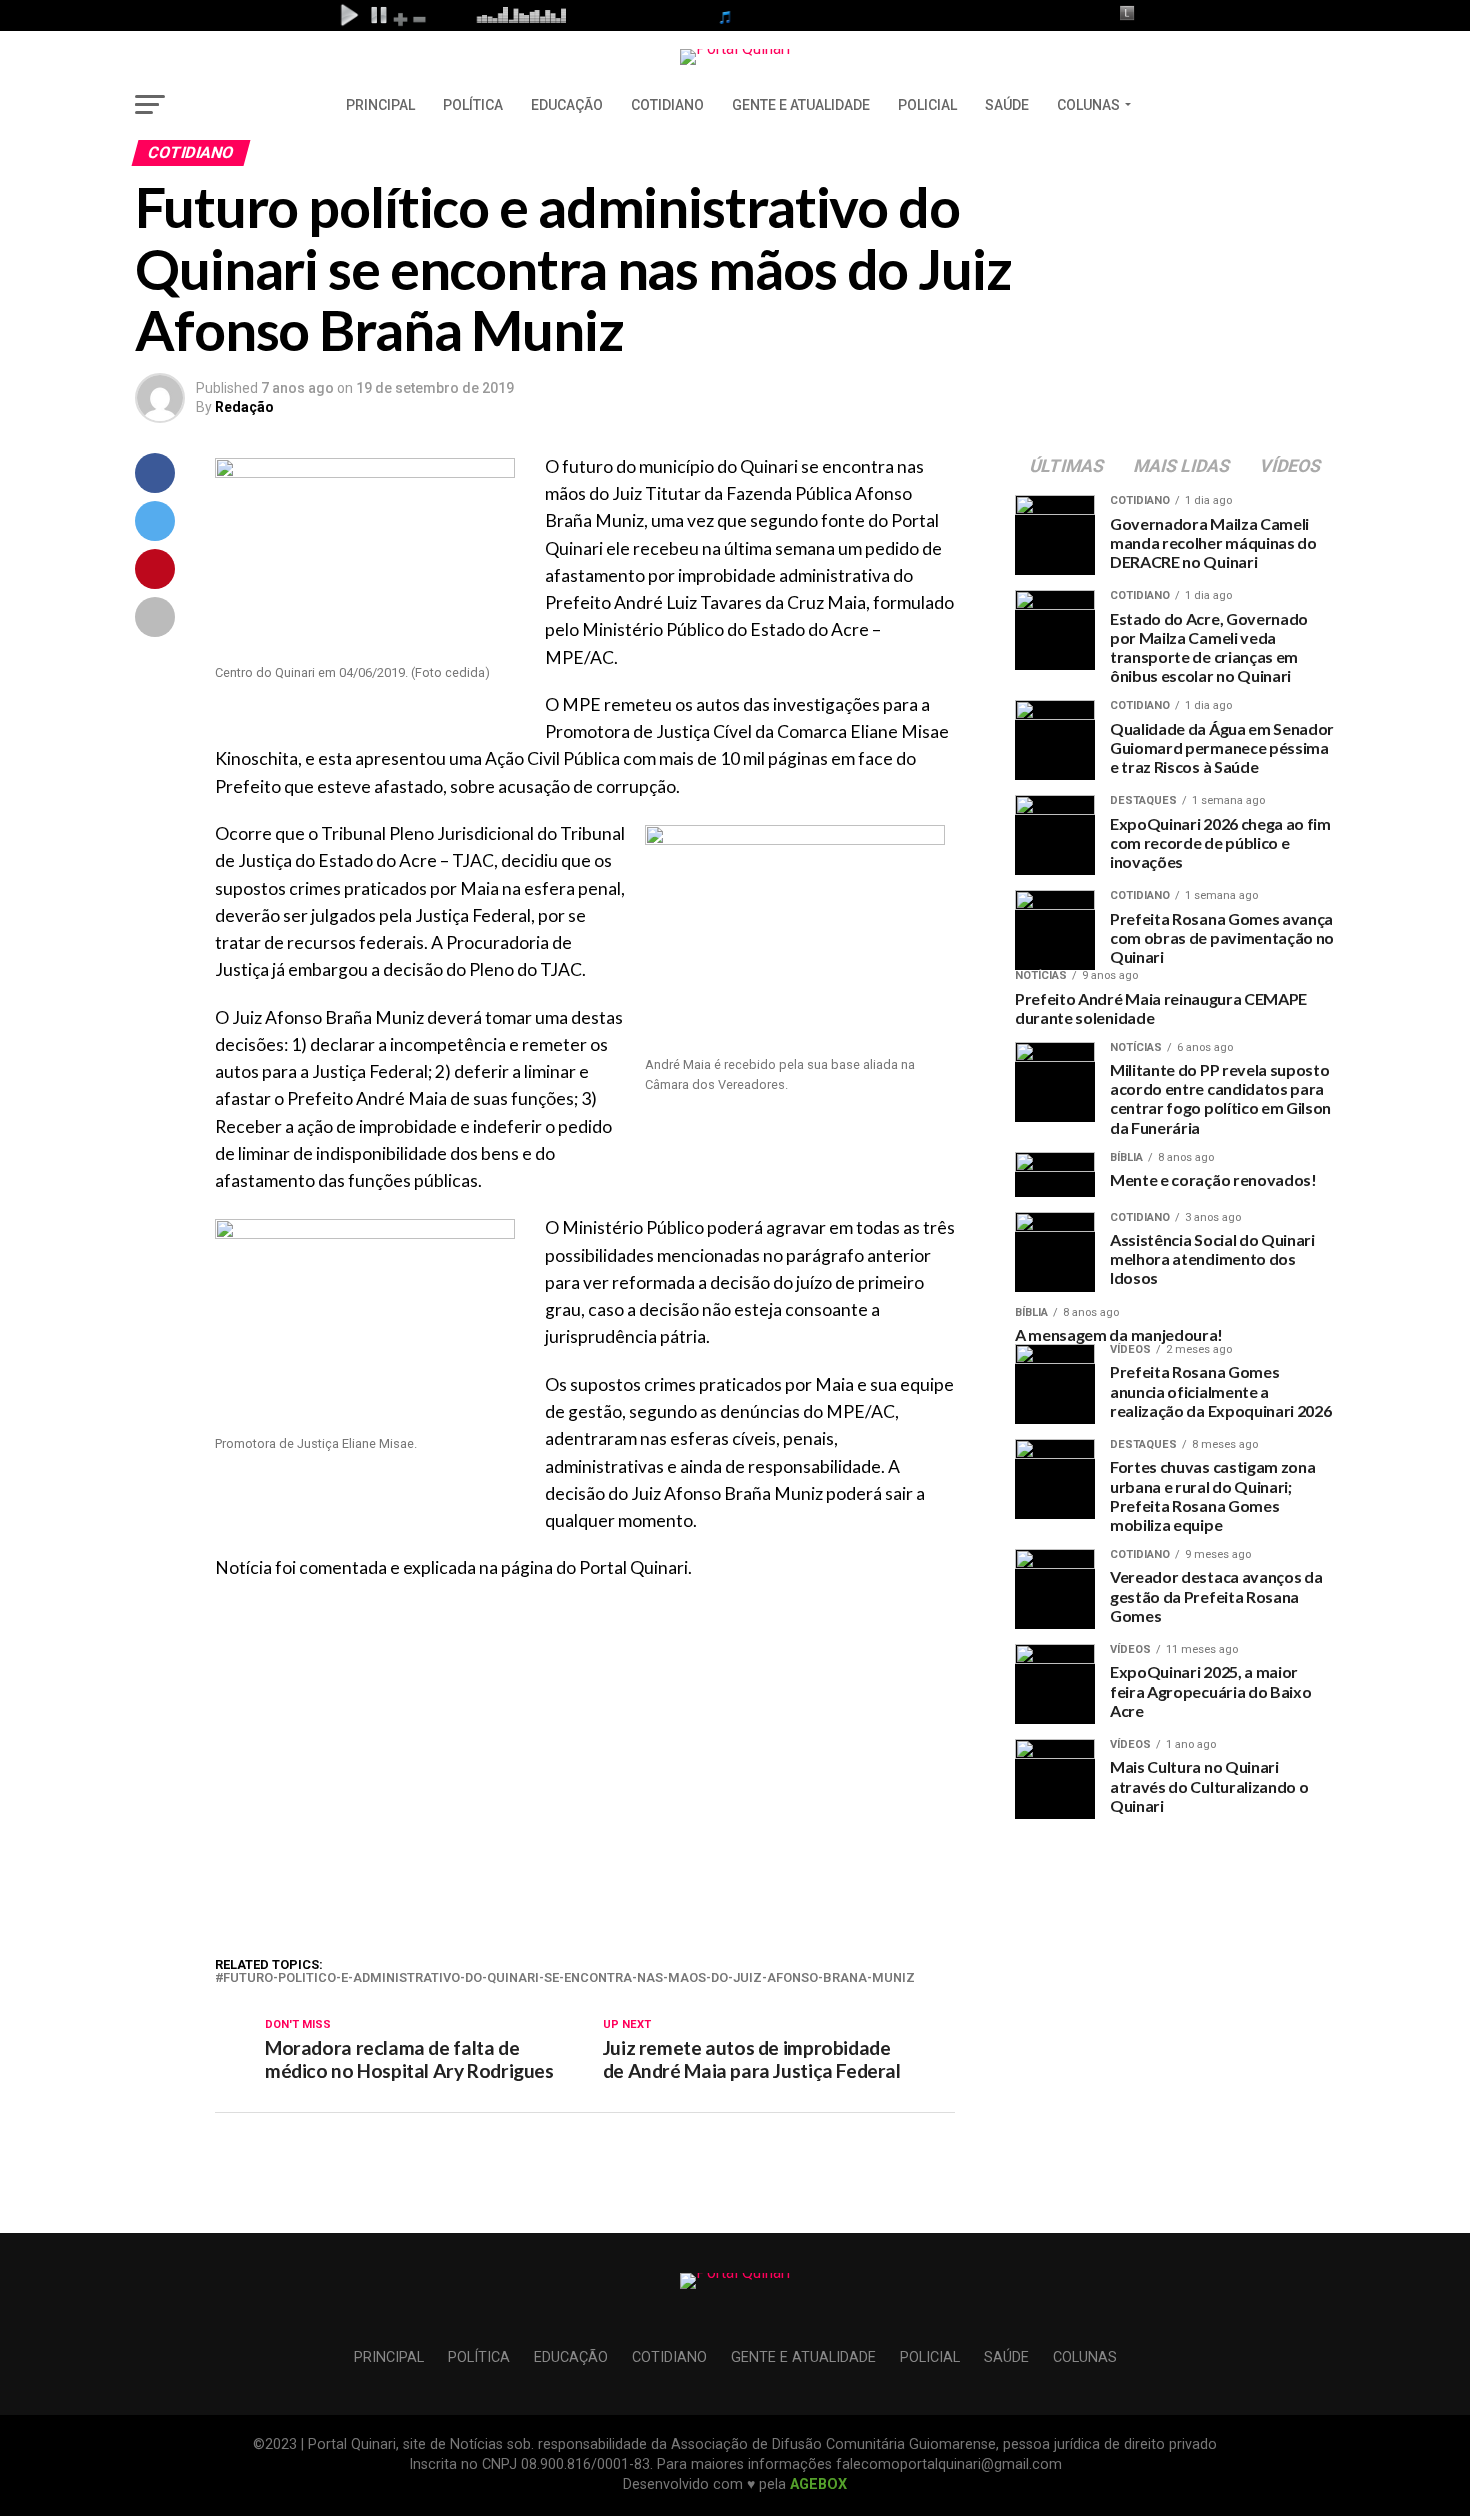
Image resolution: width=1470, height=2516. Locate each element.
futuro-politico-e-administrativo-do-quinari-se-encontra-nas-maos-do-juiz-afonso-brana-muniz (569, 1978)
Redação (244, 407)
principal (380, 105)
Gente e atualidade (801, 105)
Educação (567, 105)
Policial (927, 105)
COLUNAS (1088, 105)
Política (473, 105)
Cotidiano (667, 105)
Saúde (1007, 105)
